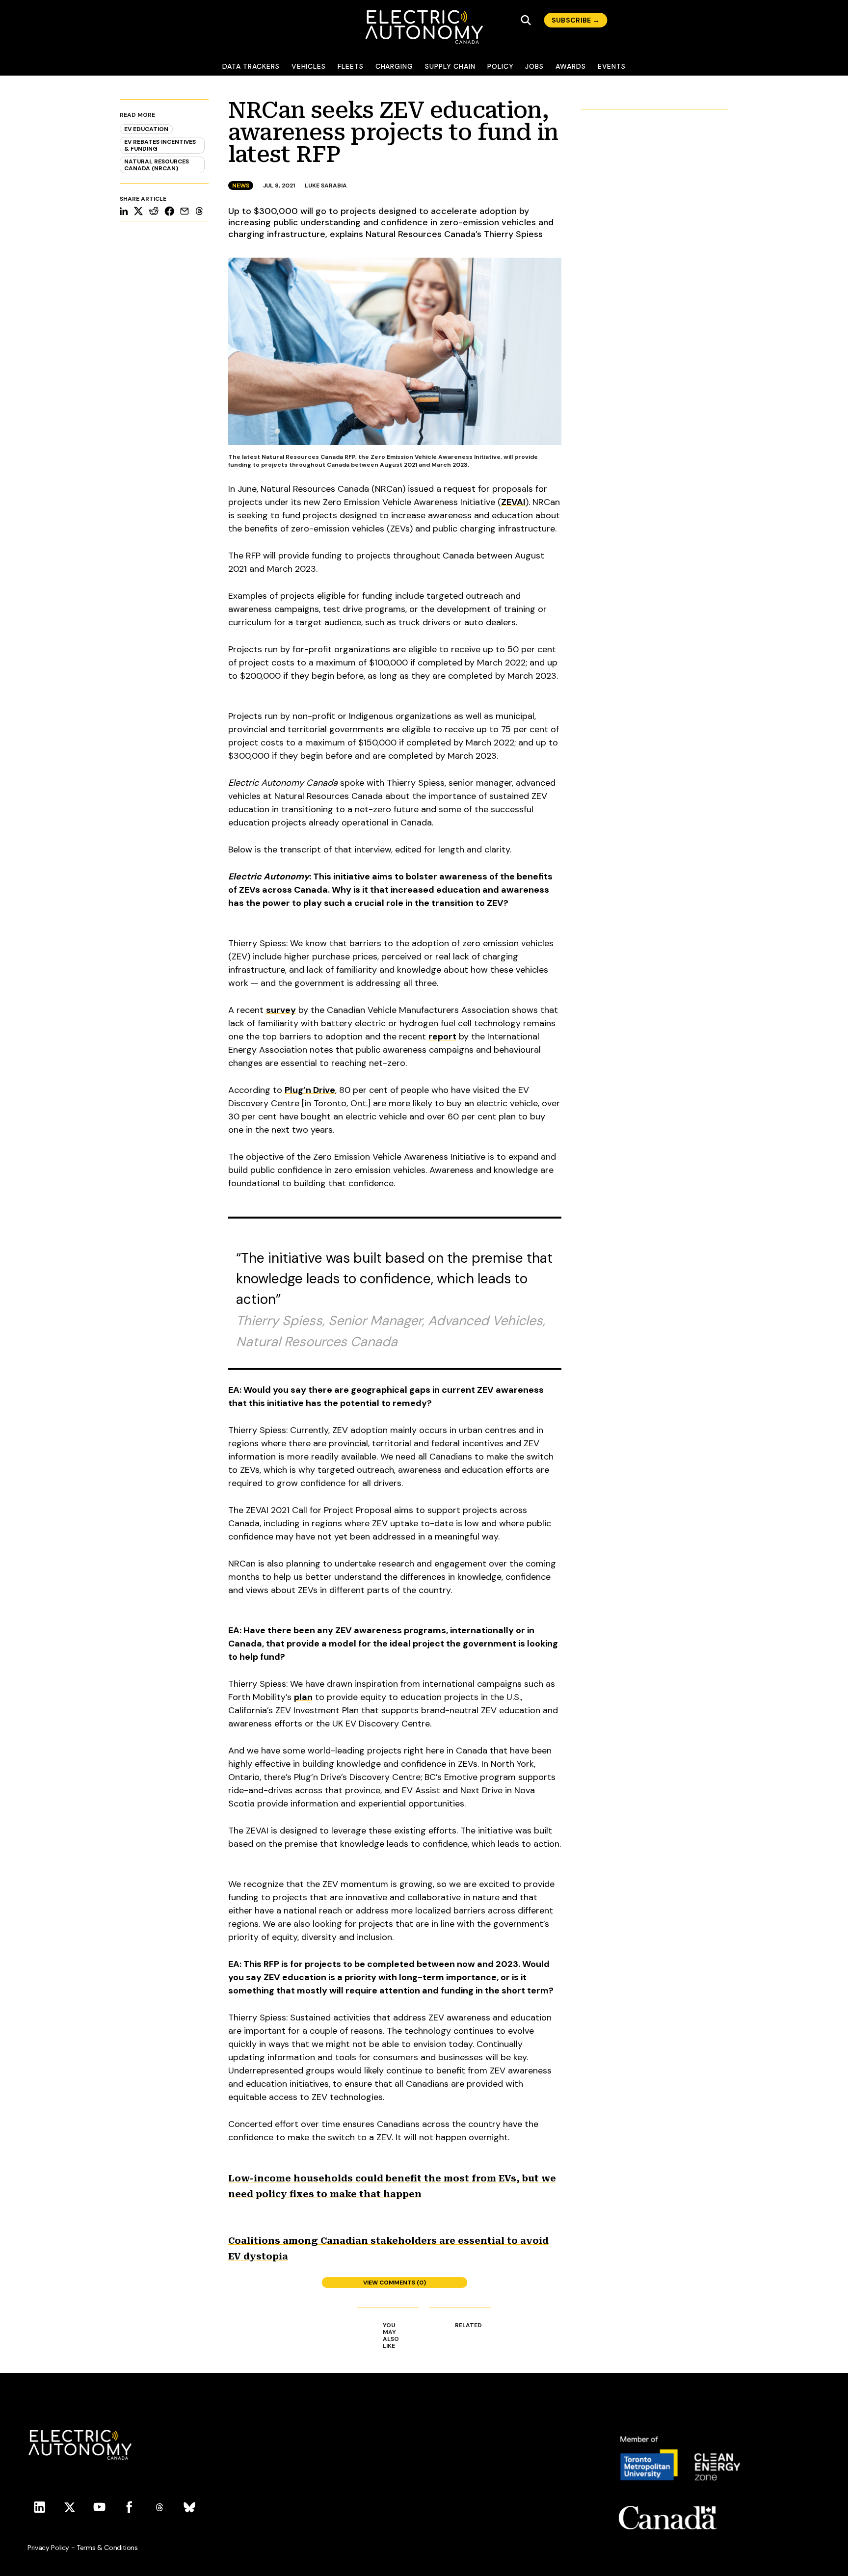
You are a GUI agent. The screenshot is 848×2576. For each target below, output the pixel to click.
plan (303, 1697)
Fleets (351, 66)
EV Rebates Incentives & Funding (160, 145)
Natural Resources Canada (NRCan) (157, 165)
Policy (501, 66)
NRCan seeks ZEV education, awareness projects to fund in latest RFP (393, 132)
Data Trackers (251, 66)
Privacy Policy (48, 2548)
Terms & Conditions (107, 2548)
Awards (571, 66)
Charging (394, 66)
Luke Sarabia (326, 186)
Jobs (534, 66)
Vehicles (309, 66)
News (241, 186)
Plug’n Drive (310, 1090)
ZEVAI (513, 502)
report (442, 1036)
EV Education (146, 129)
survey (281, 1010)
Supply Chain (450, 66)
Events (612, 66)
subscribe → (576, 20)
